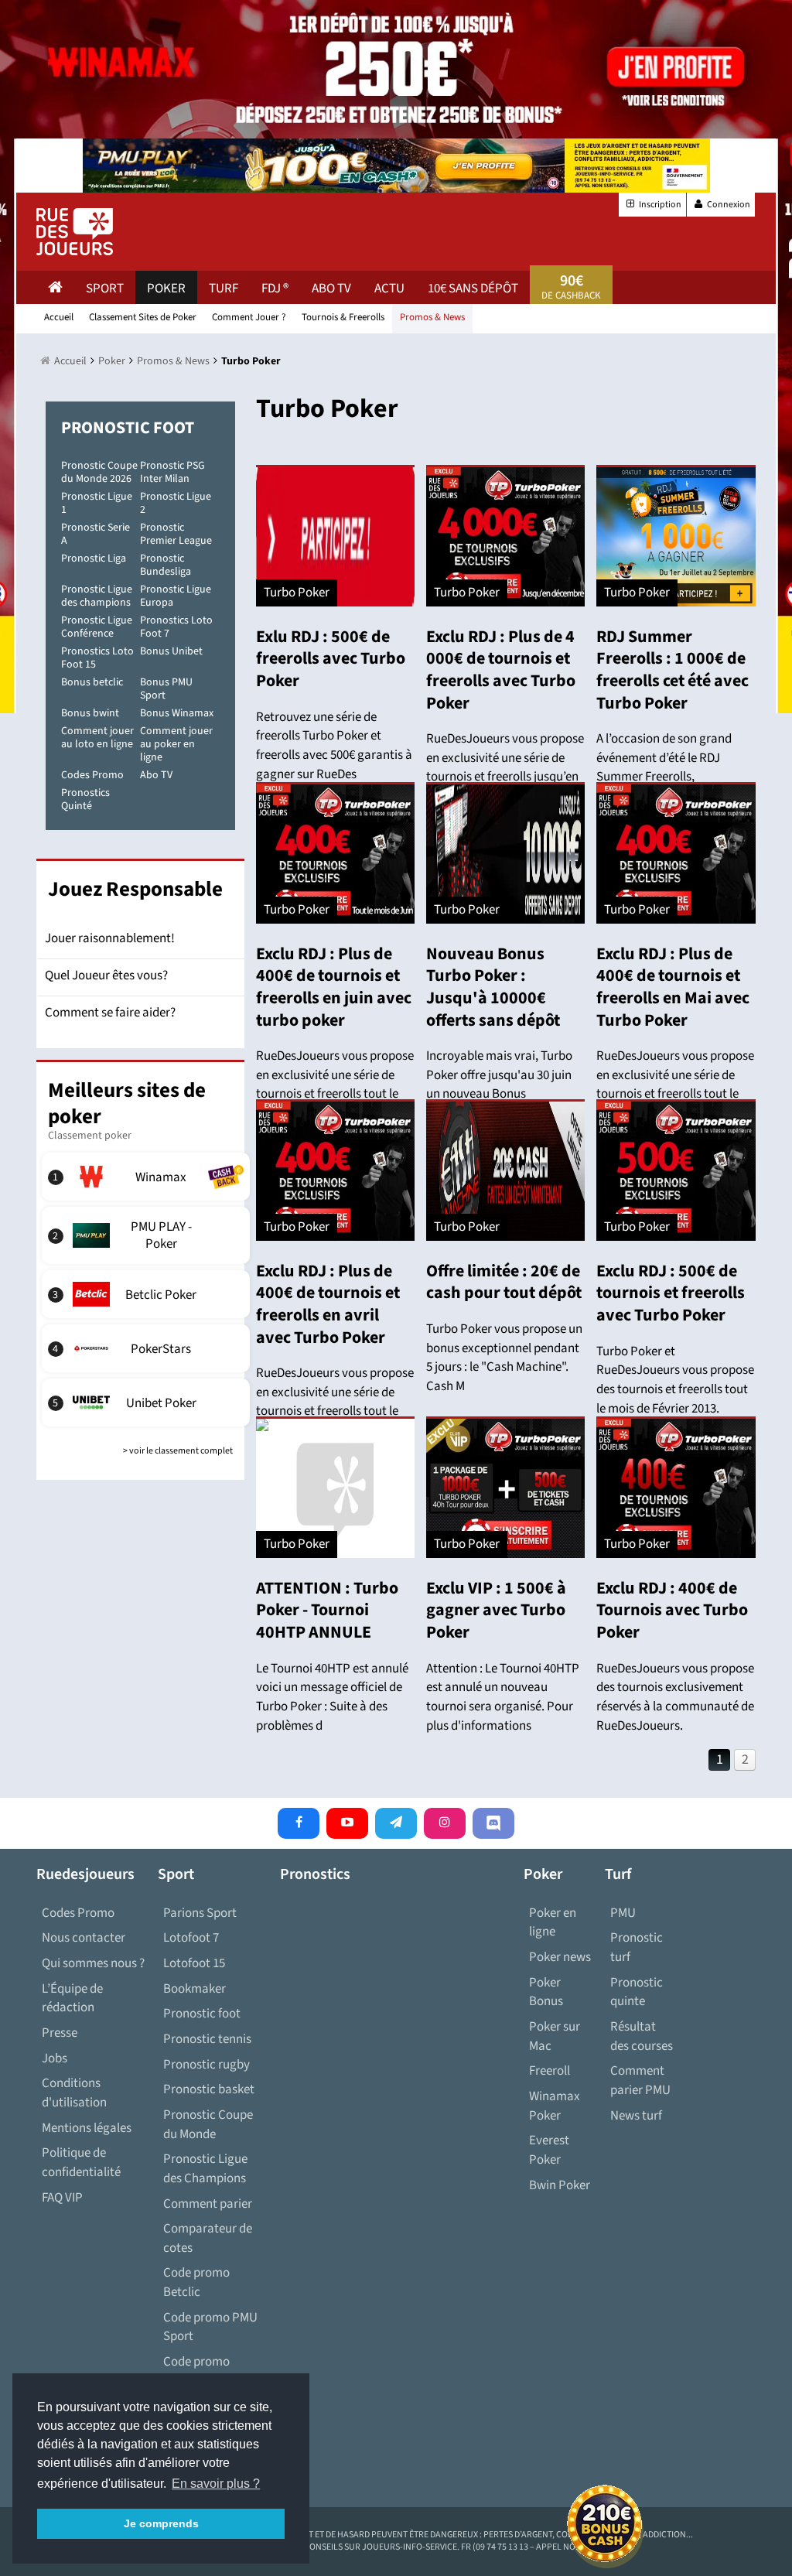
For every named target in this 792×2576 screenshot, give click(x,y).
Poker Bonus (546, 1992)
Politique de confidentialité (81, 2163)
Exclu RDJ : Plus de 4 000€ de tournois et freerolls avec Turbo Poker (501, 670)
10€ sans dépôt (473, 289)
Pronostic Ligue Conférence (97, 627)
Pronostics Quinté (85, 799)
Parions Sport (200, 1913)
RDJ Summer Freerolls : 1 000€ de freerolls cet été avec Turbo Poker (673, 670)
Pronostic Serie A (96, 534)
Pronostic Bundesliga (166, 565)
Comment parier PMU (640, 2081)
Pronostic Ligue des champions (97, 596)
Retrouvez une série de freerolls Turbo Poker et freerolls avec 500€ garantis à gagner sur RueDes (334, 746)
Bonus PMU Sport (166, 689)
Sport (105, 289)
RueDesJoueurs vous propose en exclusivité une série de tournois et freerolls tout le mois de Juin (335, 1085)
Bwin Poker (560, 2185)
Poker (166, 289)
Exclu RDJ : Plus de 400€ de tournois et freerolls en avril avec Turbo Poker (328, 1304)
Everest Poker (549, 2150)
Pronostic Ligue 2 (176, 503)
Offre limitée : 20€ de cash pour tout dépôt (504, 1282)
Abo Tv (331, 289)
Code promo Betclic (196, 2282)
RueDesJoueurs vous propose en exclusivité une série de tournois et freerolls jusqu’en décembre (505, 767)
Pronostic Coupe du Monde (208, 2125)
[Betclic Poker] (148, 1294)
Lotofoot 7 (191, 1938)
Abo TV (156, 775)
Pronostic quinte (637, 1992)
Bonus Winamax (177, 713)
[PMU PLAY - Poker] (148, 1235)
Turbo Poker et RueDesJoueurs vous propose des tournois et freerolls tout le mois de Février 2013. (675, 1380)
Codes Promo (92, 775)
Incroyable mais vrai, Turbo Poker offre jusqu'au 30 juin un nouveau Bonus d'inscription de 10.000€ (499, 1085)
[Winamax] (148, 1177)
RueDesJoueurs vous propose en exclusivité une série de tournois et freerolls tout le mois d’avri (675, 1085)
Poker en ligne (553, 1923)
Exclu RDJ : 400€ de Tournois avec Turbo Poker (672, 1610)
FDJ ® (275, 289)
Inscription (659, 205)
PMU (623, 1913)
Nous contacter (84, 1938)
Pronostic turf (637, 1947)
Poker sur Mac (555, 2036)
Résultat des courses (642, 2036)
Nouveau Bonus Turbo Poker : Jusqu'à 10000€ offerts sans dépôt (493, 987)
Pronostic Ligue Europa (176, 596)
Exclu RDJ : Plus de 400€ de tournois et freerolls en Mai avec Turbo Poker (673, 987)
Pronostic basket (209, 2089)
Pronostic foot (202, 2014)
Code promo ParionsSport (199, 2371)
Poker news (560, 1957)
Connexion (728, 205)
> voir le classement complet (178, 1451)
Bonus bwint (90, 713)
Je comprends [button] (161, 2523)
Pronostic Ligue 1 (97, 503)
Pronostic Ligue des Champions (205, 2169)
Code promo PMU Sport (210, 2327)
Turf (224, 289)
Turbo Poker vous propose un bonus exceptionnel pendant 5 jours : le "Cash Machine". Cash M (504, 1358)
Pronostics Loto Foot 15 (97, 658)
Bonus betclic (92, 682)
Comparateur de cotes (208, 2238)
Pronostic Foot (128, 428)
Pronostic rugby (207, 2065)
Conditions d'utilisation (74, 2093)
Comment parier (208, 2204)
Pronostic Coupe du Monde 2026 (99, 472)
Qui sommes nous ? (93, 1963)
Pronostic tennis (207, 2039)
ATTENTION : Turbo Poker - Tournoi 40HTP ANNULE (327, 1610)
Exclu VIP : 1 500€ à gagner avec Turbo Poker (496, 1610)
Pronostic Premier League (176, 534)
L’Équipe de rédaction (72, 1999)
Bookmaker (195, 1989)
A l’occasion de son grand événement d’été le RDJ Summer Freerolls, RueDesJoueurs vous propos (672, 767)
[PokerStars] (148, 1348)
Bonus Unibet (171, 651)
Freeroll (550, 2071)
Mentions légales (87, 2128)
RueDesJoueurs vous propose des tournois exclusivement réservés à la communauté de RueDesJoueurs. (675, 1697)
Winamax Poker (555, 2106)
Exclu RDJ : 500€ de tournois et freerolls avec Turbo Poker (671, 1293)
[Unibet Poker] (148, 1402)
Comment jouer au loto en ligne (97, 738)
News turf (636, 2116)
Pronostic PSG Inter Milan (172, 472)
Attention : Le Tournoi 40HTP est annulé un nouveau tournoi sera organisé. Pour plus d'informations (503, 1697)
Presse (60, 2033)
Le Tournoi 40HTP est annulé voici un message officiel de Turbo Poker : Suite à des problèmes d (332, 1697)
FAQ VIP (62, 2198)
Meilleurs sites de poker (127, 1104)
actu (389, 289)
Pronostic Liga (94, 559)
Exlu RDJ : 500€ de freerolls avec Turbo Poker (331, 659)
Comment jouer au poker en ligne (176, 744)
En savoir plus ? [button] (216, 2484)
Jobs (55, 2058)
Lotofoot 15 (194, 1963)
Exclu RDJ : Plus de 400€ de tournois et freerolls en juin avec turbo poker (334, 987)
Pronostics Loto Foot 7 (176, 627)
